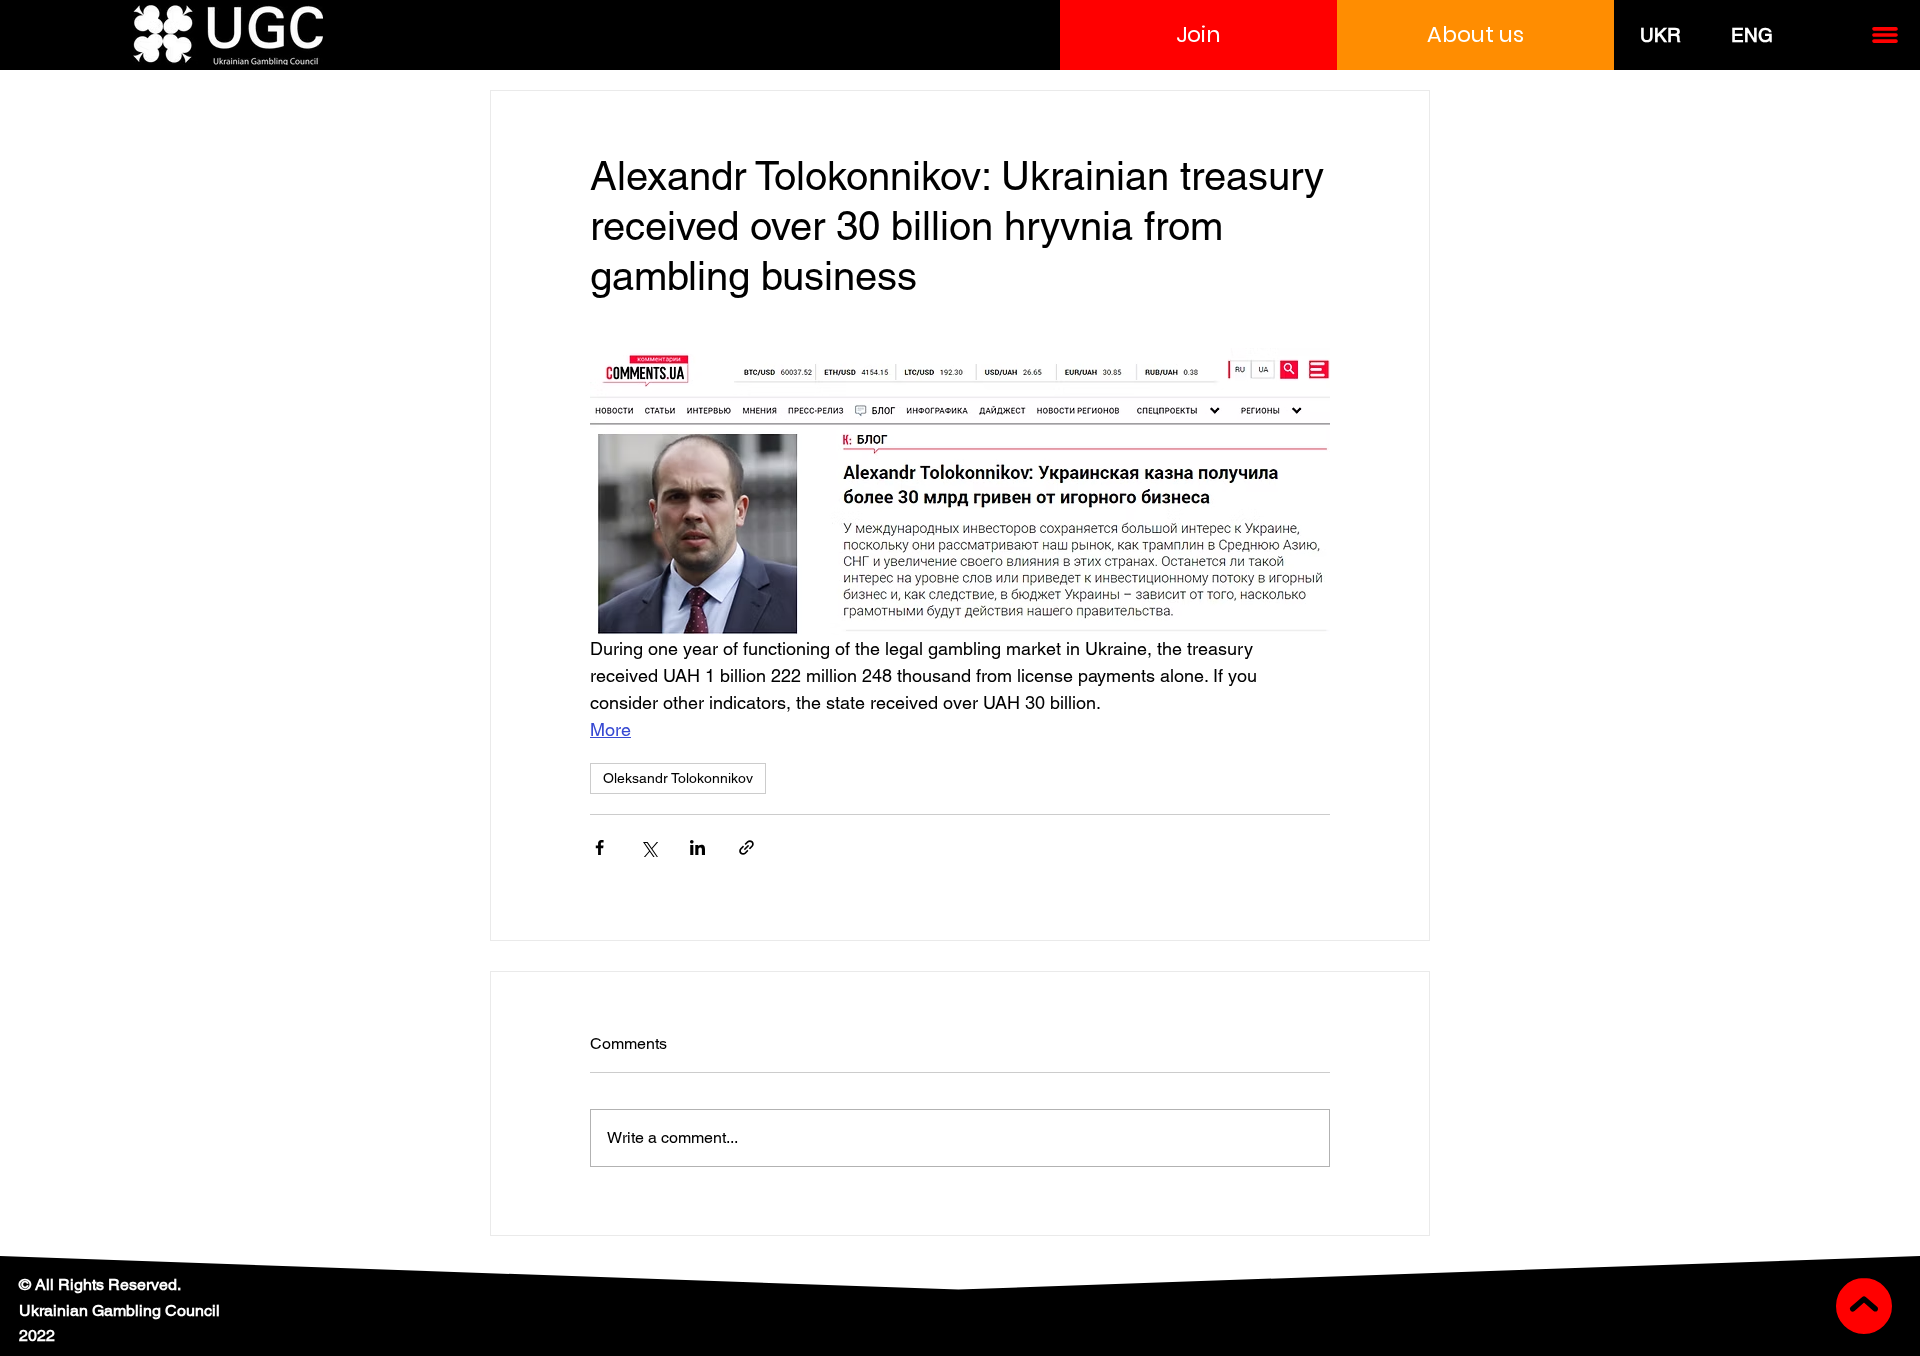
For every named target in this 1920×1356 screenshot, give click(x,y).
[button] (1198, 35)
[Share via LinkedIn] (697, 847)
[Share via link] (746, 847)
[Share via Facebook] (599, 847)
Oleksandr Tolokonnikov (678, 778)
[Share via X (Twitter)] (648, 847)
